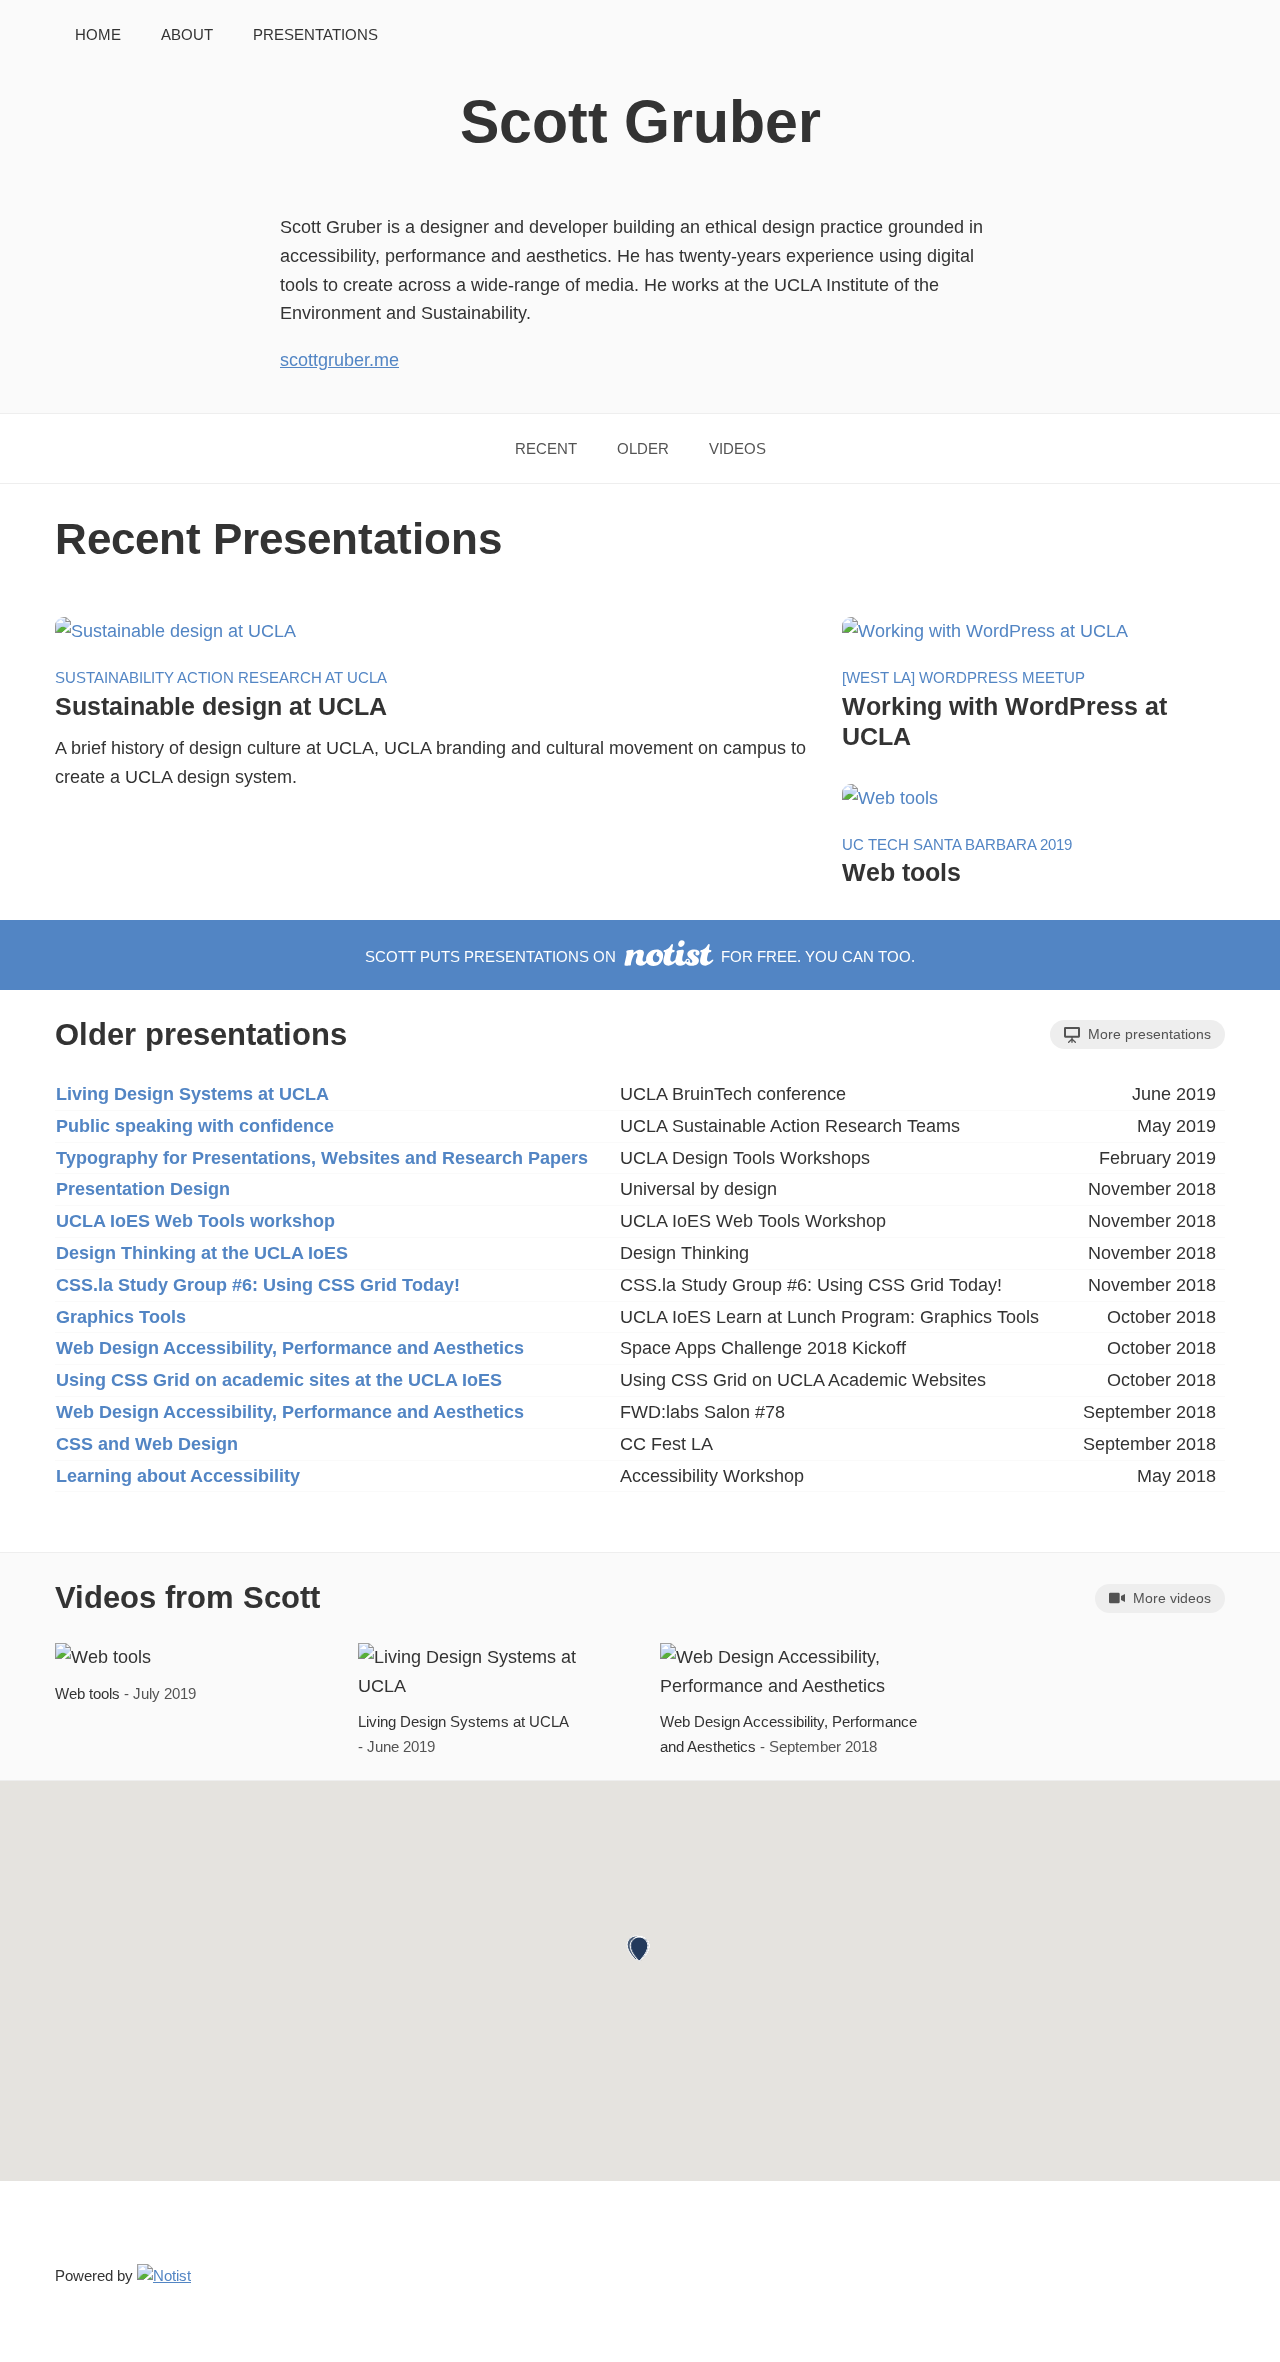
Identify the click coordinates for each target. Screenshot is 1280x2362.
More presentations (1147, 1034)
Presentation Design (143, 1189)
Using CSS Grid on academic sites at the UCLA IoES (279, 1380)
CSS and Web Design (147, 1444)
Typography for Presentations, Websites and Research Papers (322, 1158)
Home (98, 34)
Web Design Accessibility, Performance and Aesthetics (290, 1348)
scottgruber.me (339, 360)
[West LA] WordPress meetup (963, 677)
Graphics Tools (121, 1317)
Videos (737, 448)
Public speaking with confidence (195, 1126)
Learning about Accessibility (178, 1476)
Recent (546, 448)
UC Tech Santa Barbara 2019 (957, 844)
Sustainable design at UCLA (221, 706)
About (187, 34)
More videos (1170, 1598)
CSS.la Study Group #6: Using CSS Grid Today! (258, 1285)
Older (643, 448)
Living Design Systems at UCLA (192, 1094)
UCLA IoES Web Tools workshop (195, 1221)
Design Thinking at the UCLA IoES (202, 1253)
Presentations (315, 34)
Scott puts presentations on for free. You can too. (640, 956)
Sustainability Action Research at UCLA (221, 677)
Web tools (901, 872)
